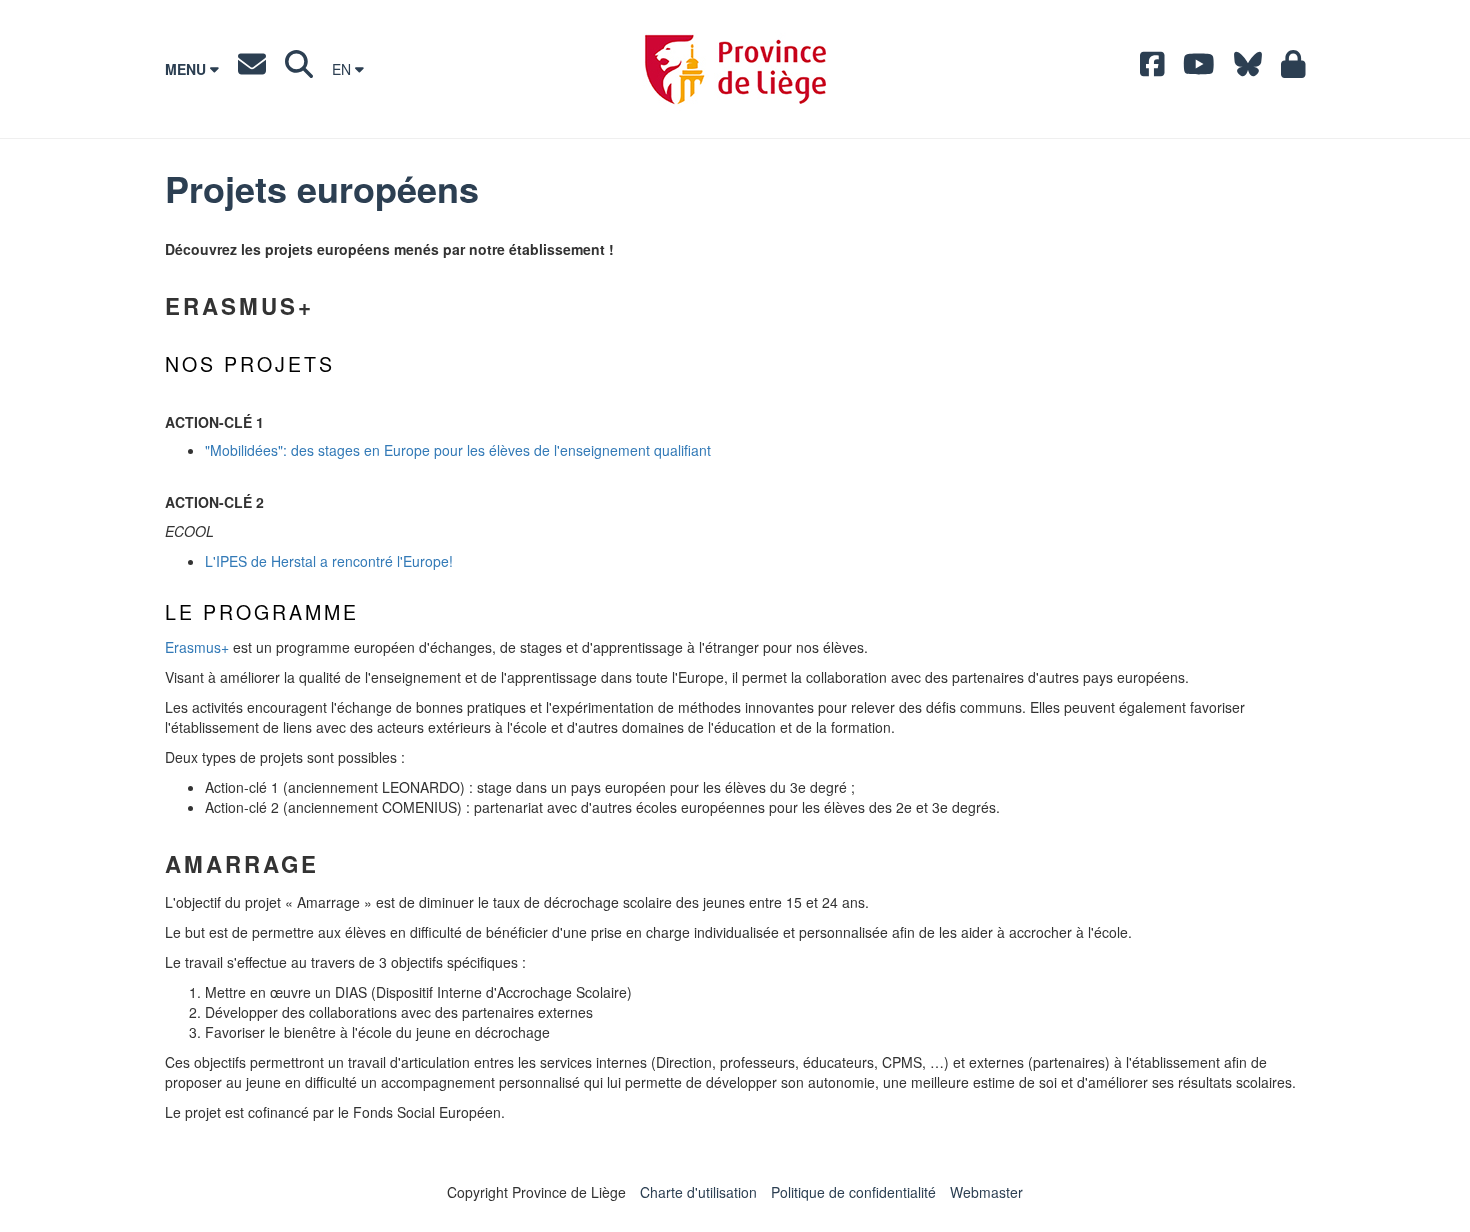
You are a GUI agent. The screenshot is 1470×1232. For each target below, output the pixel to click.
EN (343, 69)
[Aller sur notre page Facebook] (1152, 69)
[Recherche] (299, 69)
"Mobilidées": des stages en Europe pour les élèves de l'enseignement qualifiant (458, 450)
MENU (187, 69)
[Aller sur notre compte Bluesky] (1248, 69)
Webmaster (986, 1192)
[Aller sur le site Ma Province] (1293, 69)
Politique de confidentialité (853, 1192)
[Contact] (252, 69)
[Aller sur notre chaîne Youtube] (1199, 69)
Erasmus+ (197, 647)
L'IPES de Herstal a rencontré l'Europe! (329, 561)
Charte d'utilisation (698, 1192)
